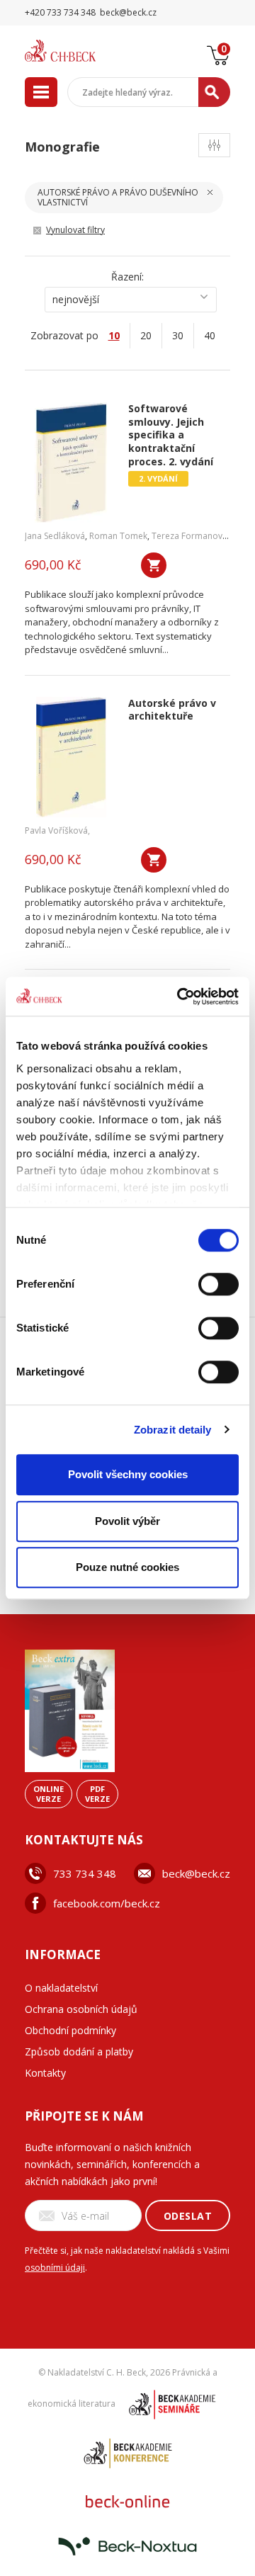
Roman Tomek (118, 536)
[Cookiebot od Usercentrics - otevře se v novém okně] (180, 997)
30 (178, 335)
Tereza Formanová (189, 536)
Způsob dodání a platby (79, 2052)
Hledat (214, 92)
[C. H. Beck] (78, 51)
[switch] (219, 1284)
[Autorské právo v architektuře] (71, 757)
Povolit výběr (127, 1521)
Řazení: (127, 277)
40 (210, 335)
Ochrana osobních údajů (81, 2009)
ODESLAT (188, 2216)
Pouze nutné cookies (127, 1567)
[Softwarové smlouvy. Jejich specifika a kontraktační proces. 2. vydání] (71, 463)
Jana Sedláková (55, 536)
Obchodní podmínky (70, 2030)
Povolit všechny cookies (128, 1474)
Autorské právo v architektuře (172, 710)
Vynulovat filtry (75, 230)
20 (146, 335)
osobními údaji (55, 2268)
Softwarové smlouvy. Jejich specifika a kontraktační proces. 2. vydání (171, 435)
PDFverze (97, 1794)
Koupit (154, 565)
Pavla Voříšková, (57, 830)
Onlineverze (49, 1794)
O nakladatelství (61, 1988)
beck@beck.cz (196, 1873)
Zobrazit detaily (173, 1430)
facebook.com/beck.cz (107, 1903)
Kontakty (45, 2073)
